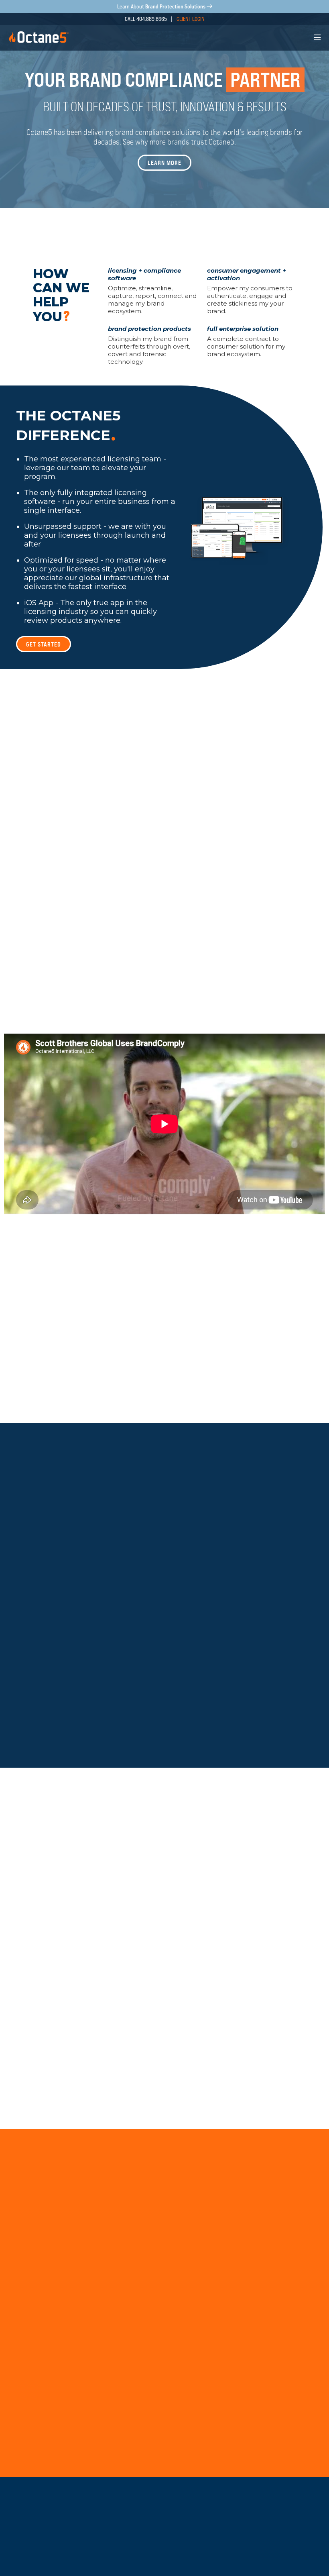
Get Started (44, 644)
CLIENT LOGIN (191, 19)
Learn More (164, 163)
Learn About (161, 7)
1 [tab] (124, 231)
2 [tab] (213, 232)
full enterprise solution (243, 329)
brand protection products (149, 329)
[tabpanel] (164, 104)
